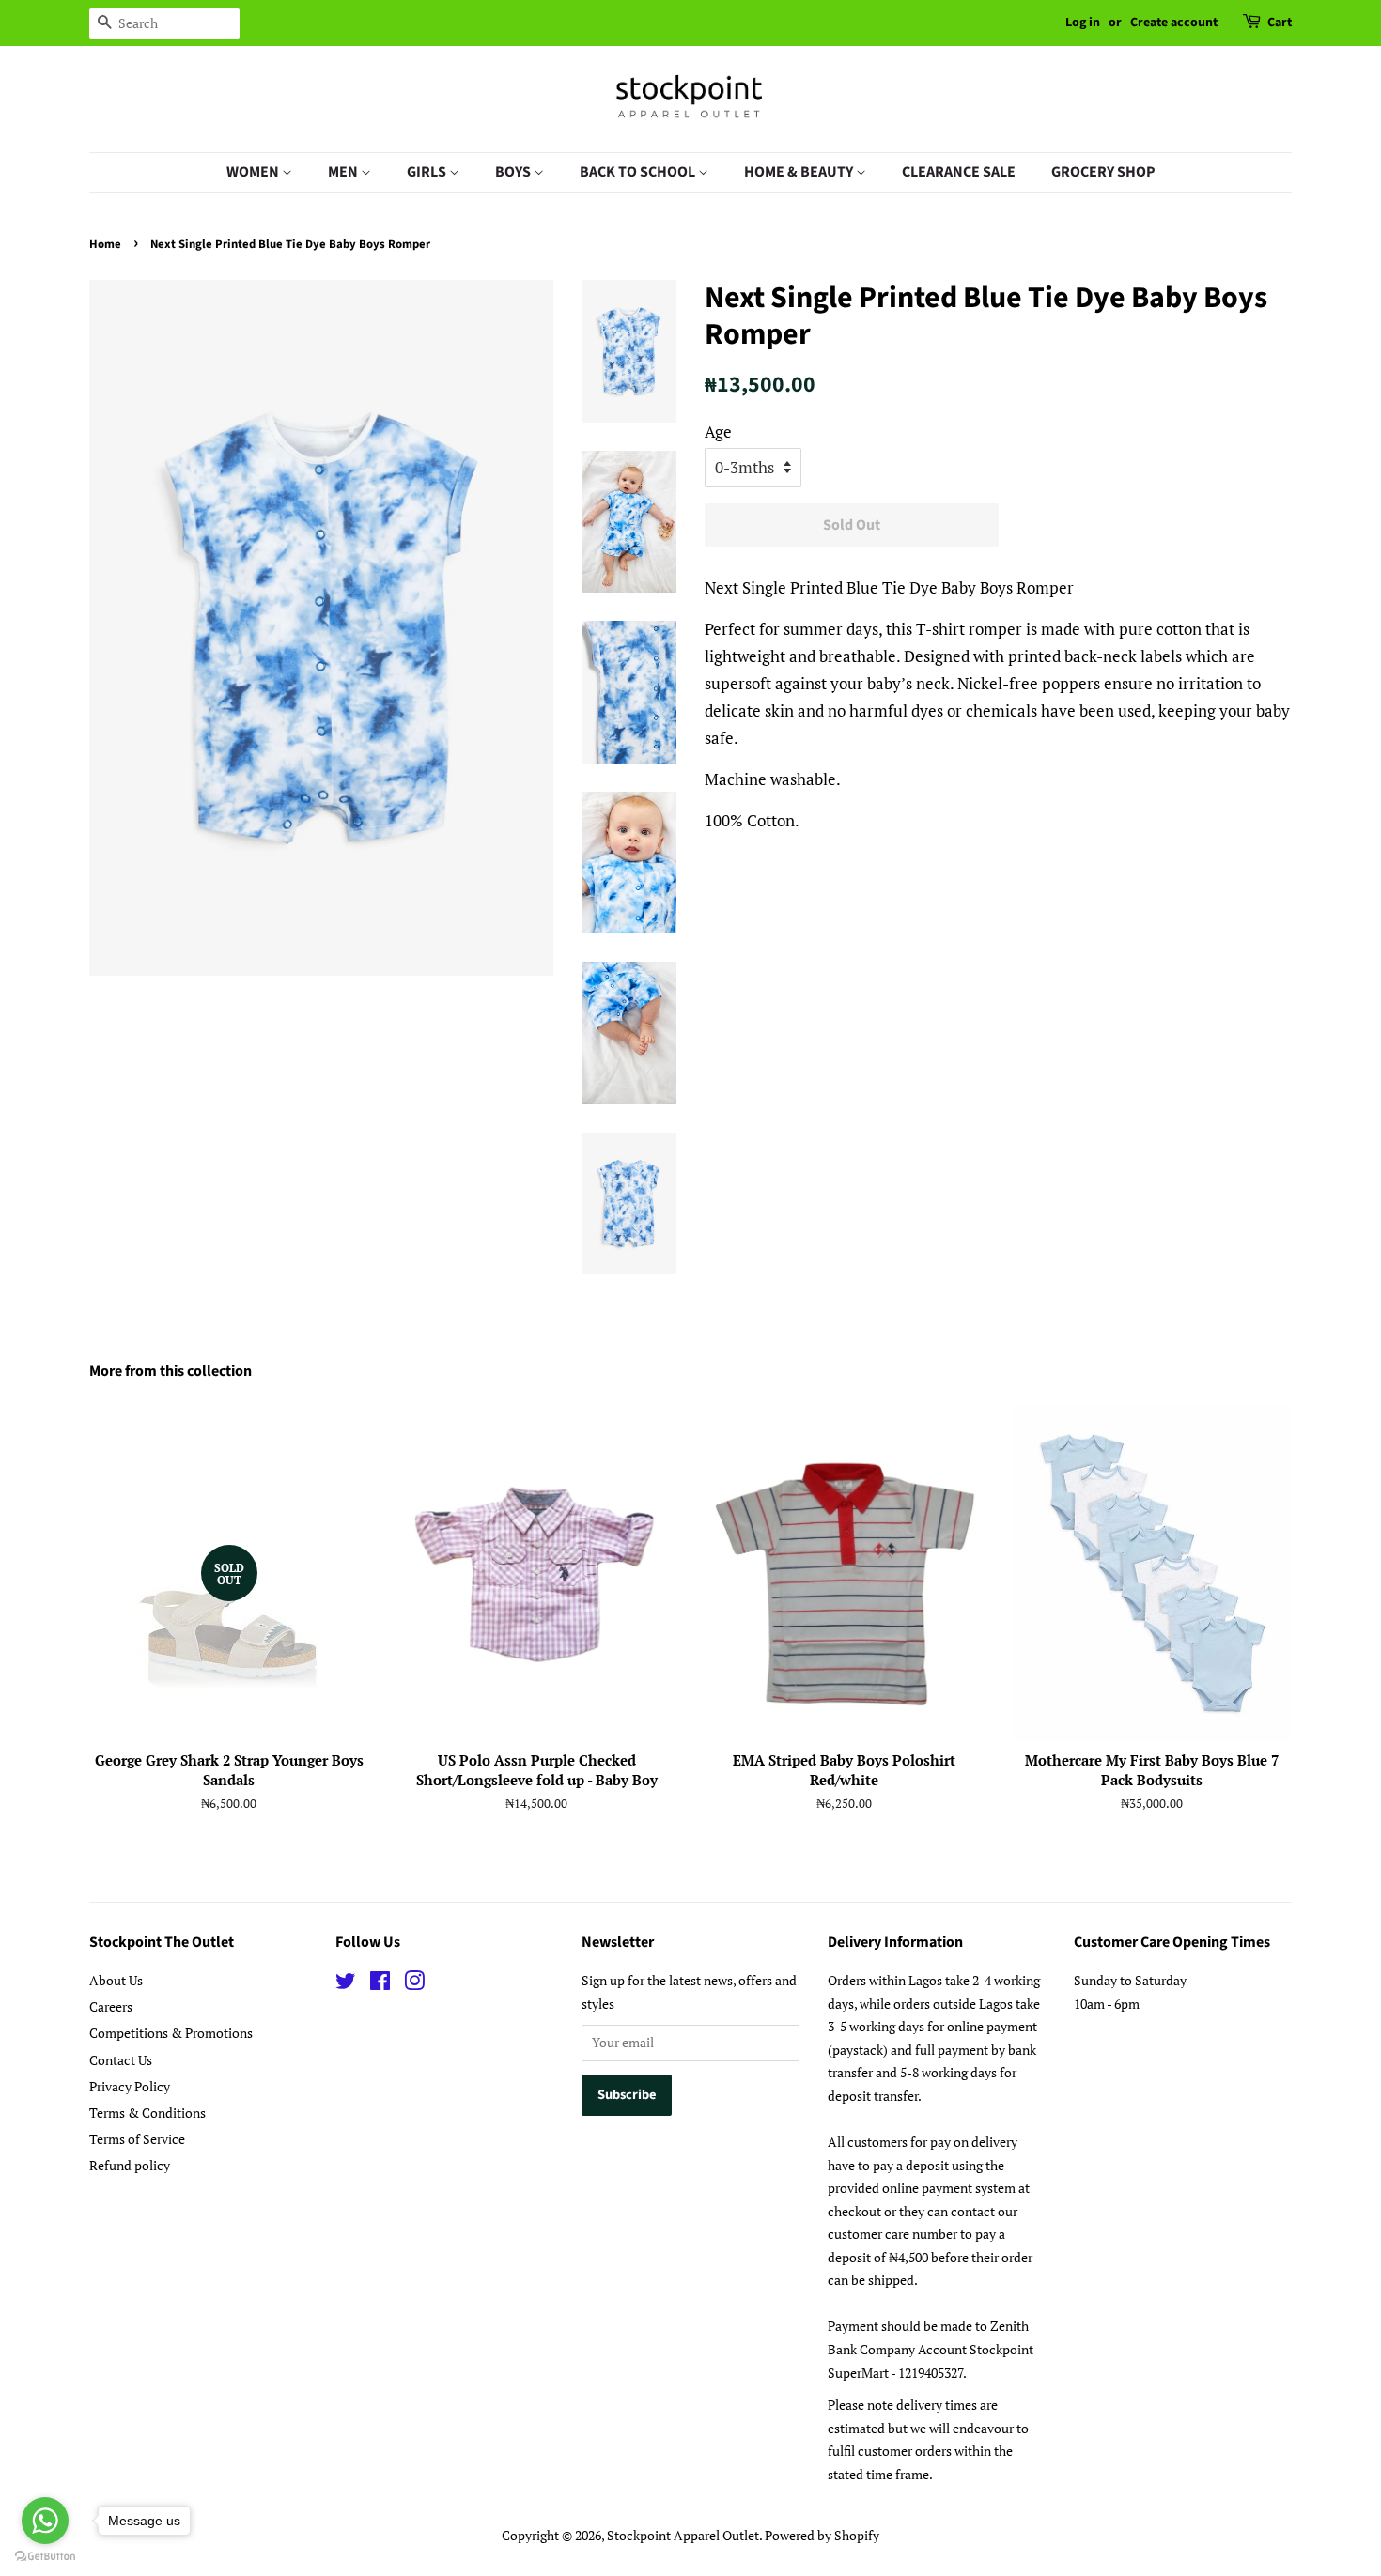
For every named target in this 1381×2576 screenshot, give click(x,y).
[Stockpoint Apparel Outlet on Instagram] (414, 1984)
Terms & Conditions (147, 2113)
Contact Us (121, 2060)
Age (718, 432)
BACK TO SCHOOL (639, 172)
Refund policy (130, 2165)
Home (105, 244)
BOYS (514, 172)
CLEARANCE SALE (959, 172)
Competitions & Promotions (171, 2033)
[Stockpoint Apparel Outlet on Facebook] (380, 1984)
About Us (116, 1980)
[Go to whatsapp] (45, 2521)
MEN (344, 172)
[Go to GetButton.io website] (45, 2557)
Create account (1174, 23)
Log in (1083, 23)
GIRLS (428, 172)
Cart (1280, 23)
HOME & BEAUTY (800, 172)
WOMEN (254, 172)
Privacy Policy (130, 2086)
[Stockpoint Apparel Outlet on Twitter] (346, 1984)
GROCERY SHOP (1103, 172)
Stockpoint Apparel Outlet (683, 2535)
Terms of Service (137, 2139)
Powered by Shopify (822, 2535)
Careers (111, 2006)
